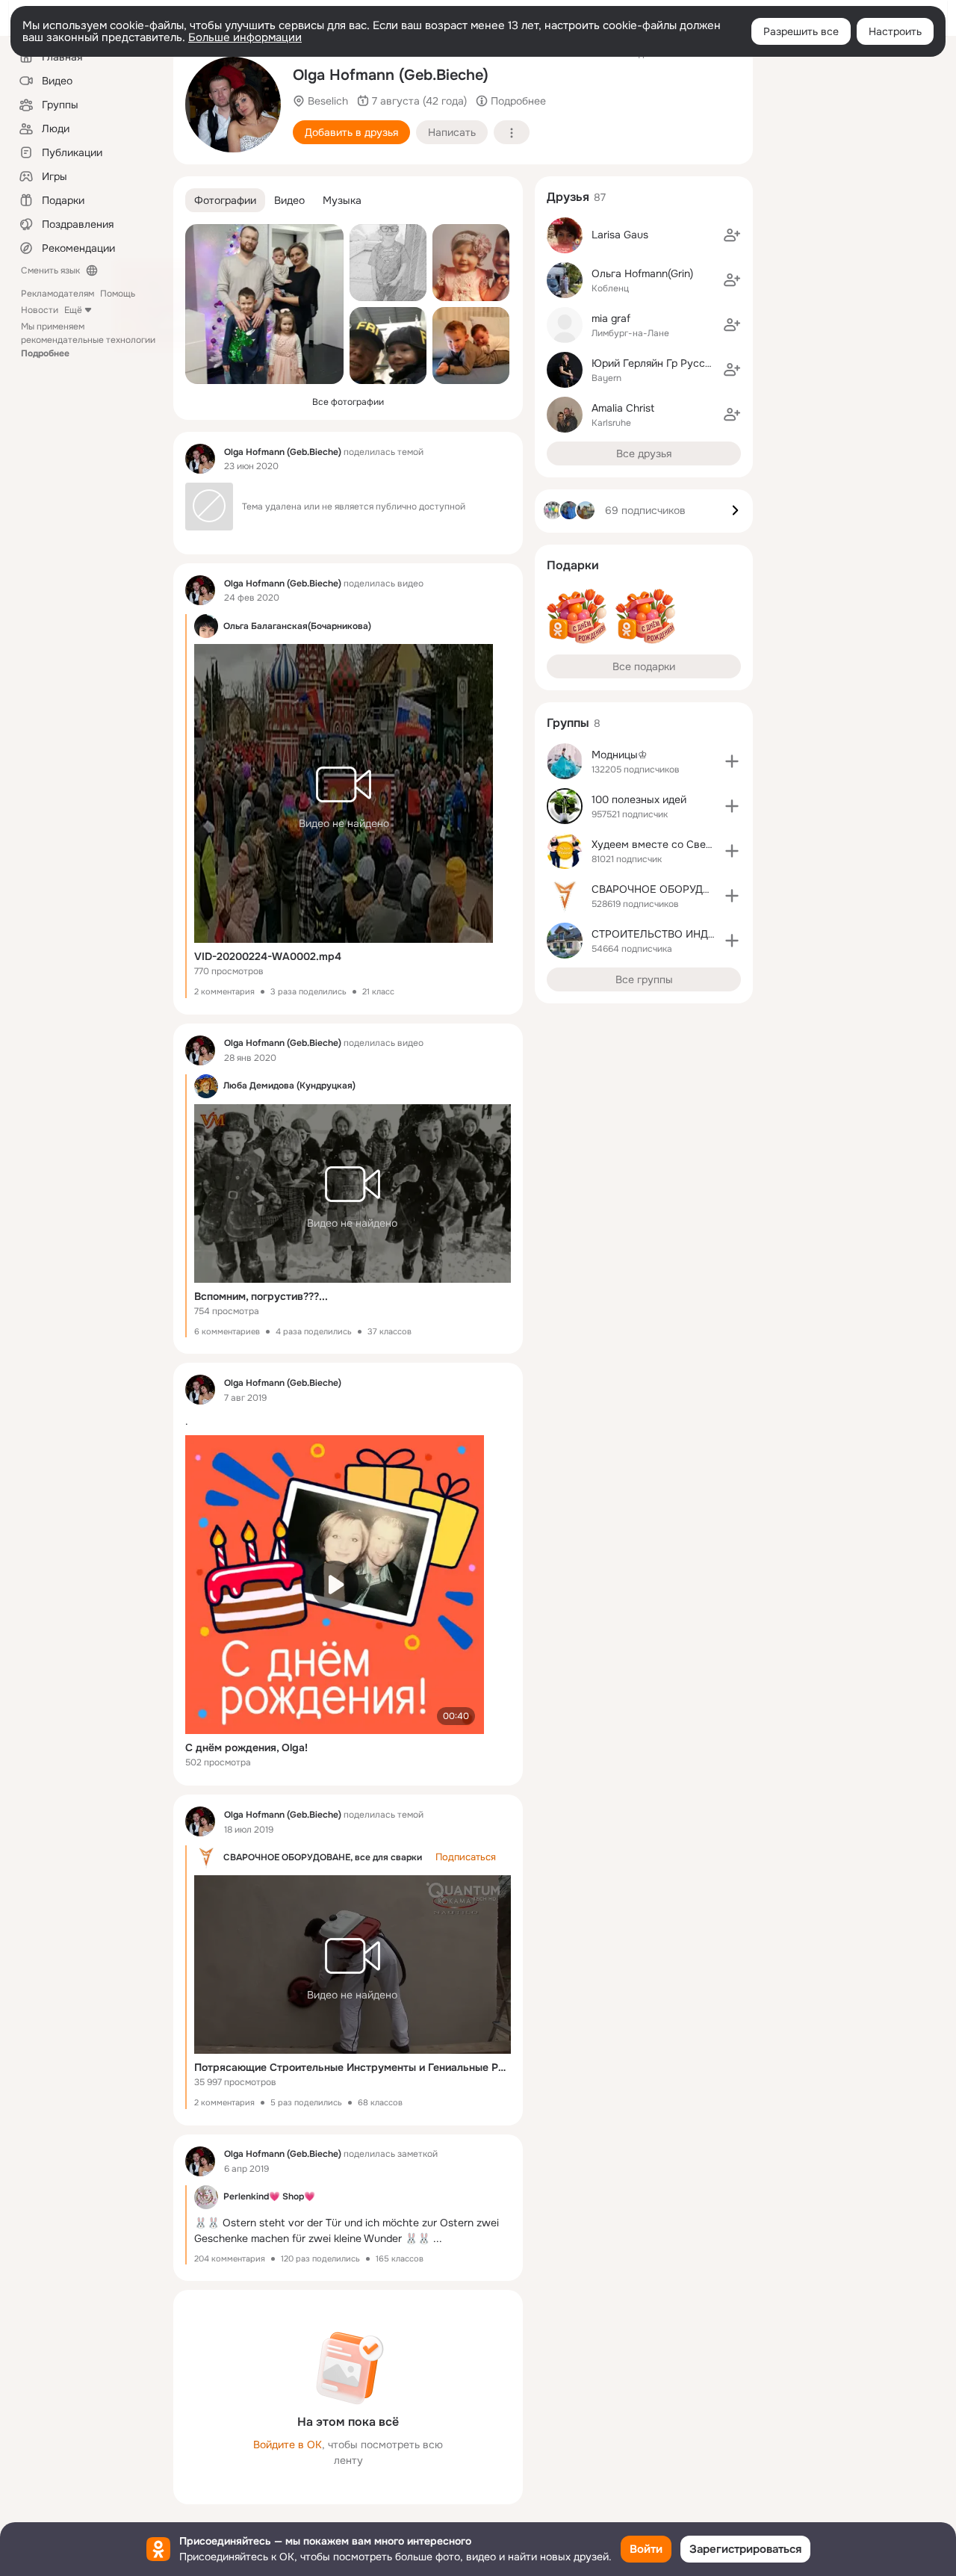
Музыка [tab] (342, 200)
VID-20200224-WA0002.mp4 (268, 956)
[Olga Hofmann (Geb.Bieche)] (200, 459)
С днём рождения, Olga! (246, 1747)
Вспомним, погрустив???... (261, 1296)
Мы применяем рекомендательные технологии (88, 340)
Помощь (118, 294)
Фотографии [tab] (225, 200)
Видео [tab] (289, 200)
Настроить (895, 31)
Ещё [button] (73, 310)
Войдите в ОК (288, 2445)
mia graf (611, 318)
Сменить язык (50, 270)
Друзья (568, 197)
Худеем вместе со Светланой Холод (683, 844)
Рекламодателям (58, 294)
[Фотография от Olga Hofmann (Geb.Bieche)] (233, 105)
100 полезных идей (639, 799)
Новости (40, 310)
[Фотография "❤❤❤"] (471, 346)
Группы (568, 723)
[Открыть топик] (348, 1421)
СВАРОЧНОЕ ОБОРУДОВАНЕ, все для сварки (323, 1857)
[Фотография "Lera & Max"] (471, 263)
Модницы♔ (620, 755)
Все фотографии (348, 402)
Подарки (573, 565)
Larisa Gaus (620, 235)
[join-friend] (732, 235)
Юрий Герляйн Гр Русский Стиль (673, 363)
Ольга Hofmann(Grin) (642, 273)
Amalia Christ (623, 408)
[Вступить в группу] (732, 761)
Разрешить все (801, 31)
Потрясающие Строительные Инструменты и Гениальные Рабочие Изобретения (353, 2067)
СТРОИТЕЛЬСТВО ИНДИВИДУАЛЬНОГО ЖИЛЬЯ (713, 934)
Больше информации (245, 37)
